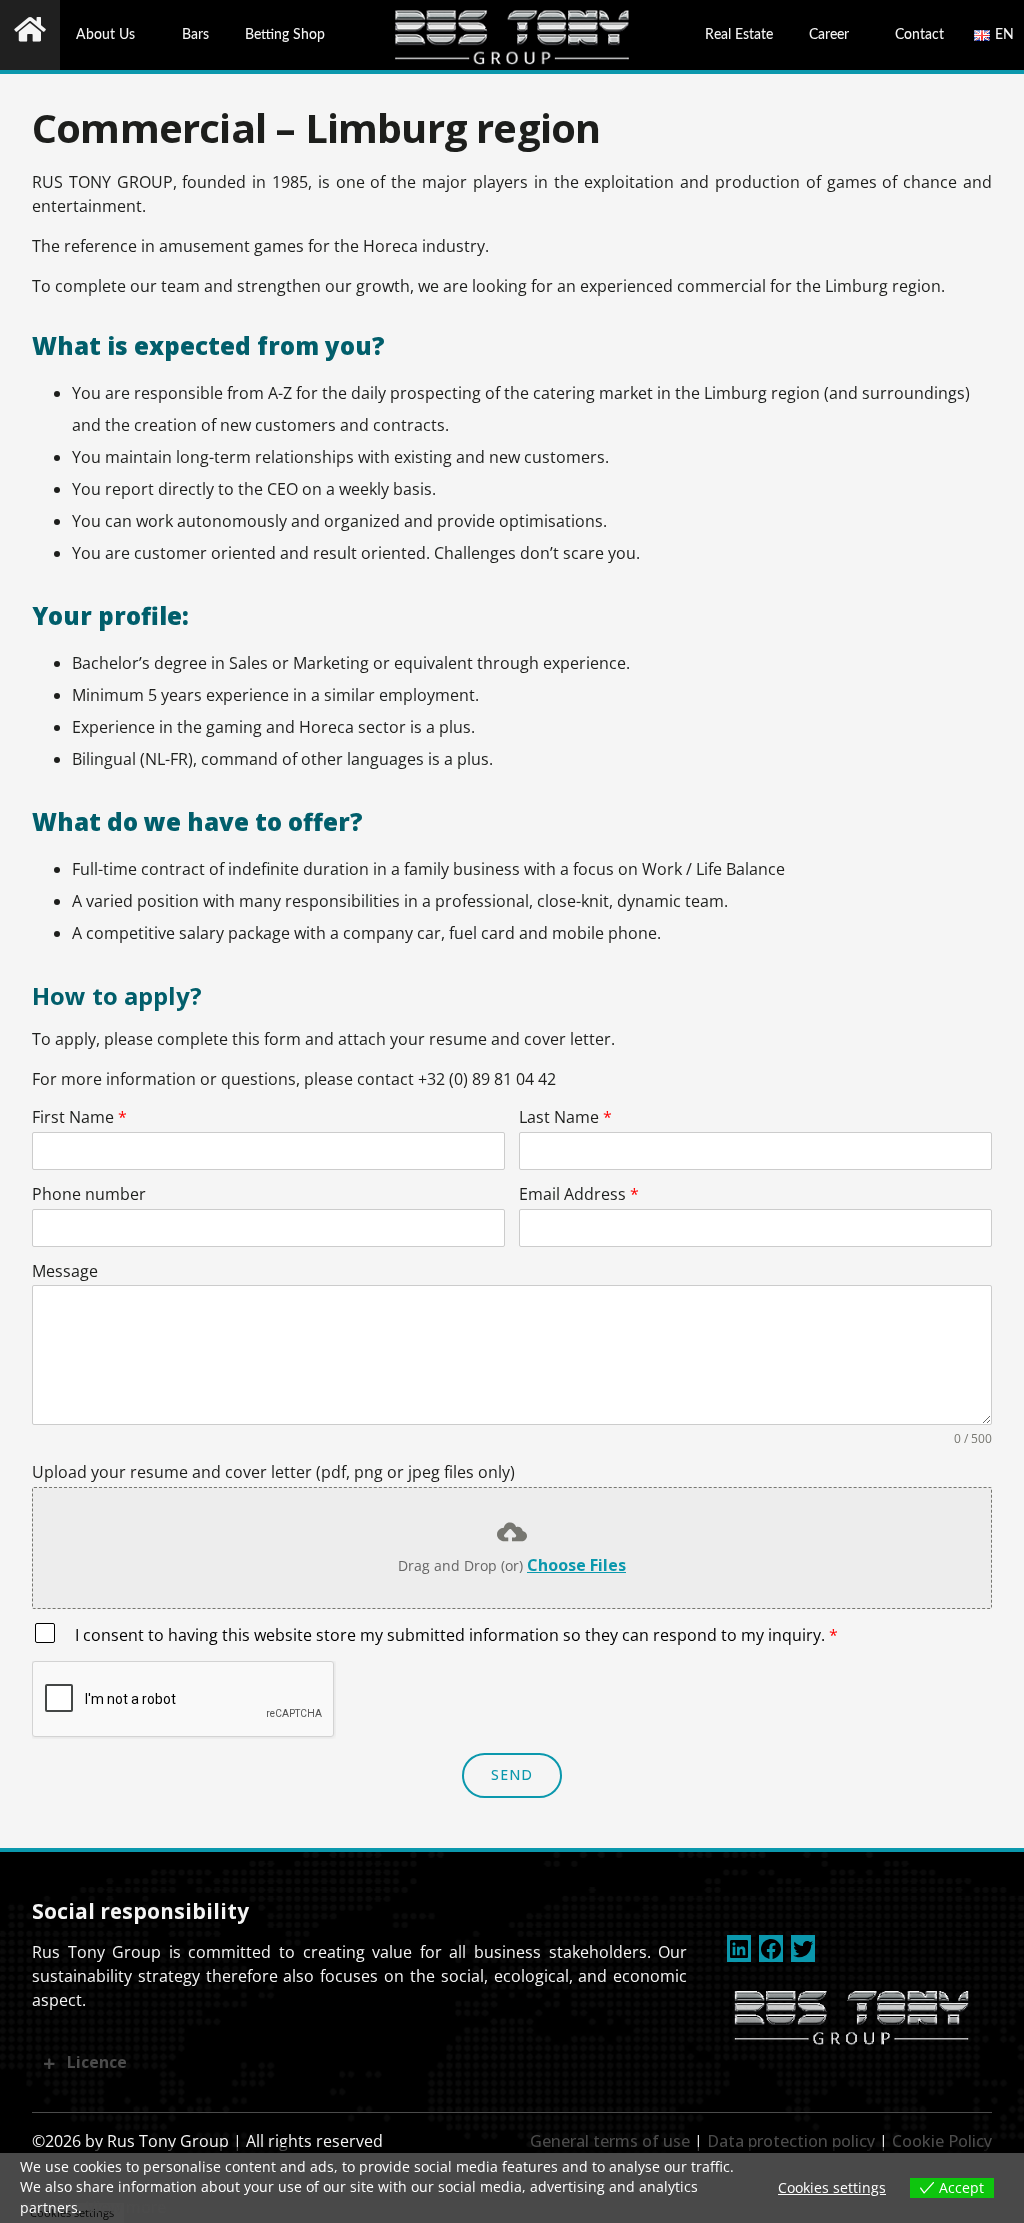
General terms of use (610, 2141)
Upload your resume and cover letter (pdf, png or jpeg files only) (273, 1472)
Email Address (579, 1194)
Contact (919, 34)
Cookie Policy (942, 2141)
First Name (79, 1117)
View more (126, 2207)
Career (829, 34)
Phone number (89, 1194)
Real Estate (739, 34)
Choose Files (576, 1565)
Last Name (565, 1117)
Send (512, 1774)
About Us (105, 34)
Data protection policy (791, 2141)
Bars (195, 34)
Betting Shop (285, 34)
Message (65, 1271)
